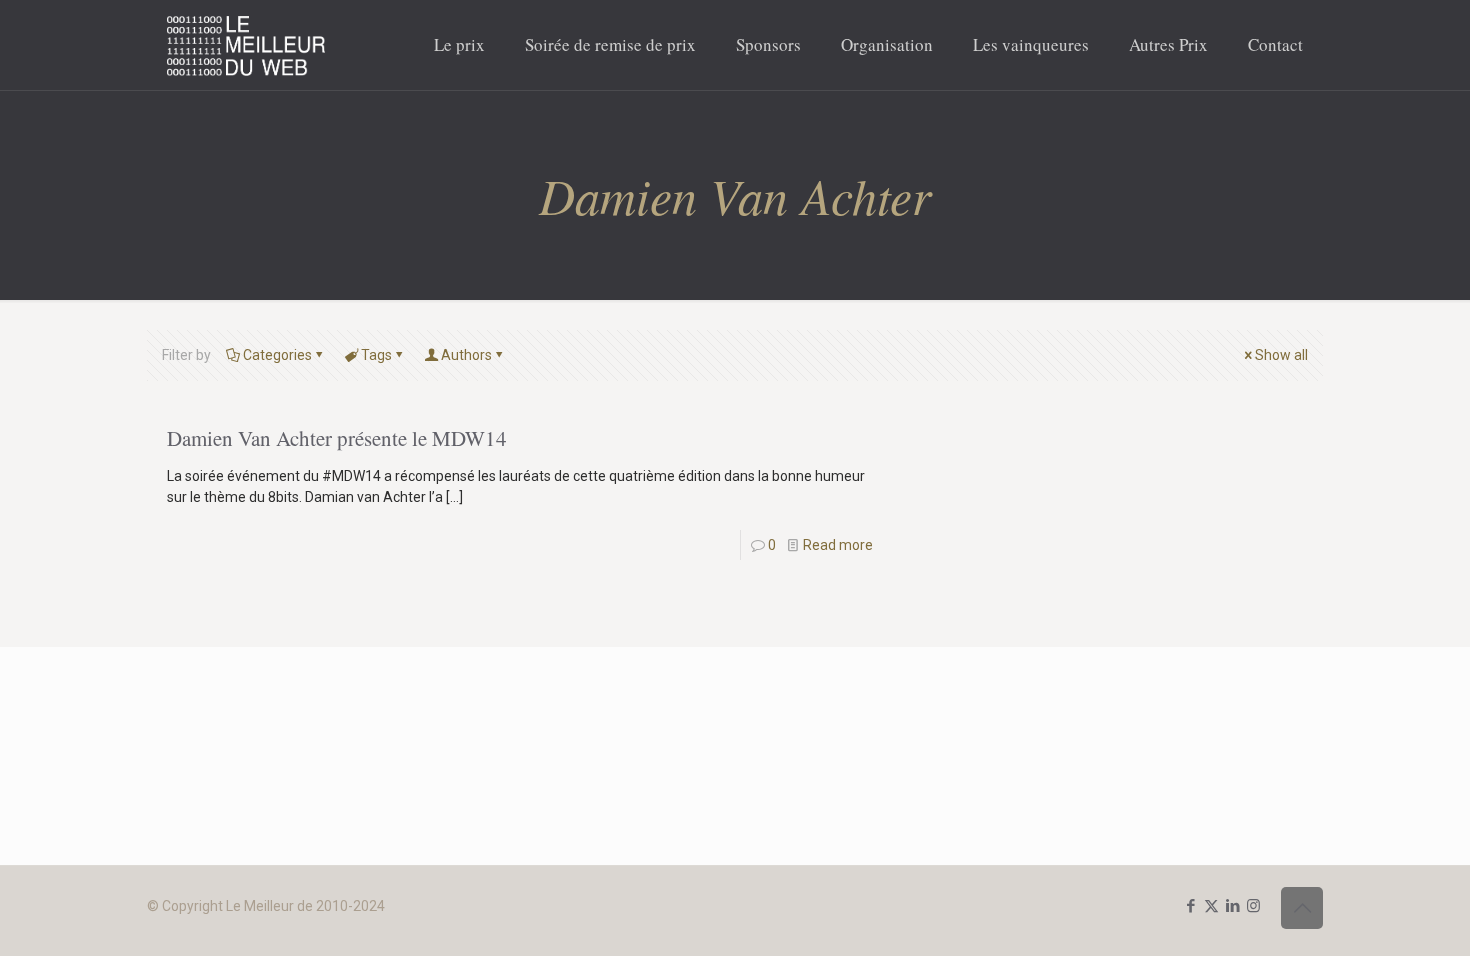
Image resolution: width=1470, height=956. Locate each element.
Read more (838, 545)
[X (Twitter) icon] (1211, 906)
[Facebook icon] (1190, 906)
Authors (466, 355)
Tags (376, 355)
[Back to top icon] (1302, 908)
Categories (277, 355)
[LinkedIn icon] (1232, 906)
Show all (1281, 355)
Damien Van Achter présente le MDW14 (337, 438)
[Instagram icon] (1253, 906)
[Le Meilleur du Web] (246, 45)
